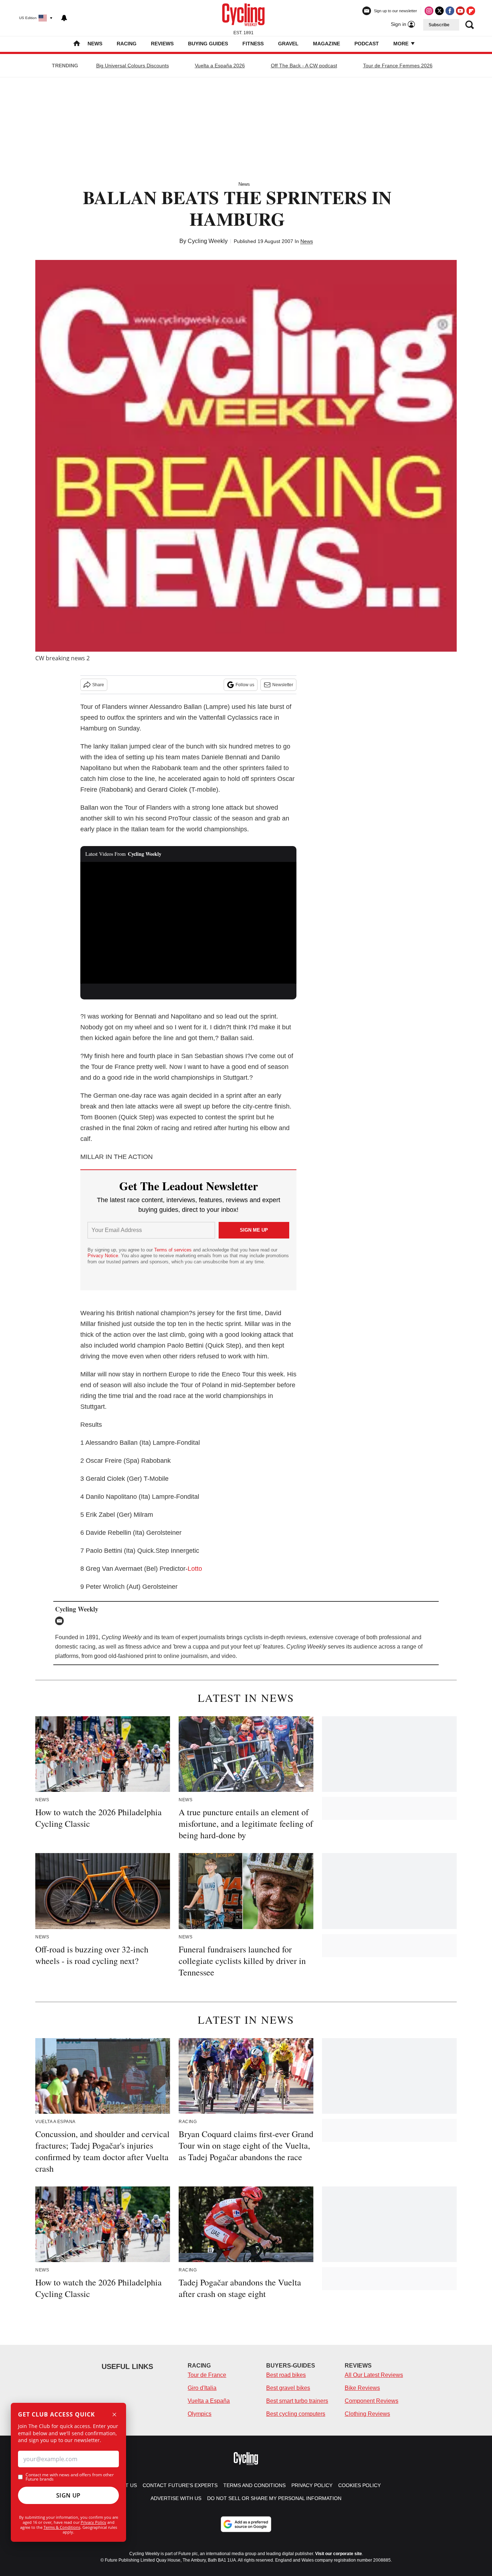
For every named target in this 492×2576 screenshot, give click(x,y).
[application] (188, 923)
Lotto (195, 1569)
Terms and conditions (254, 2485)
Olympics (200, 2414)
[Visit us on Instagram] (429, 11)
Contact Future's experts (180, 2485)
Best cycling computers (296, 2414)
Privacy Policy (93, 2522)
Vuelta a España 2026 (220, 66)
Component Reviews (372, 2401)
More (402, 44)
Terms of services (174, 1250)
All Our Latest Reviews (374, 2375)
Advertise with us (176, 2498)
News (95, 44)
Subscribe (439, 25)
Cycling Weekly (208, 241)
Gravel (288, 44)
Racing (127, 44)
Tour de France (207, 2375)
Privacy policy (312, 2485)
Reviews (162, 44)
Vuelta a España (209, 2401)
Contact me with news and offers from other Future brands (70, 2477)
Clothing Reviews (367, 2414)
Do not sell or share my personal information (274, 2498)
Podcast (367, 44)
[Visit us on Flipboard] (471, 11)
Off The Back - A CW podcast (304, 66)
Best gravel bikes (288, 2388)
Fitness (253, 44)
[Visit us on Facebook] (450, 11)
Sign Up (68, 2495)
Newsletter (283, 685)
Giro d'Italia (202, 2388)
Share (98, 685)
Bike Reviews (362, 2388)
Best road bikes (286, 2375)
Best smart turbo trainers (297, 2401)
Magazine (326, 44)
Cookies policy (359, 2485)
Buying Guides (208, 44)
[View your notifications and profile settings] (64, 18)
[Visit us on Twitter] (439, 11)
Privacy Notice (103, 1256)
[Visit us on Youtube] (460, 11)
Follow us (245, 685)
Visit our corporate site (339, 2554)
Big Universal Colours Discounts (133, 66)
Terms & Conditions (62, 2527)
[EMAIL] (61, 1621)
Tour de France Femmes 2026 (398, 66)
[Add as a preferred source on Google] (246, 2524)
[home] (77, 44)
